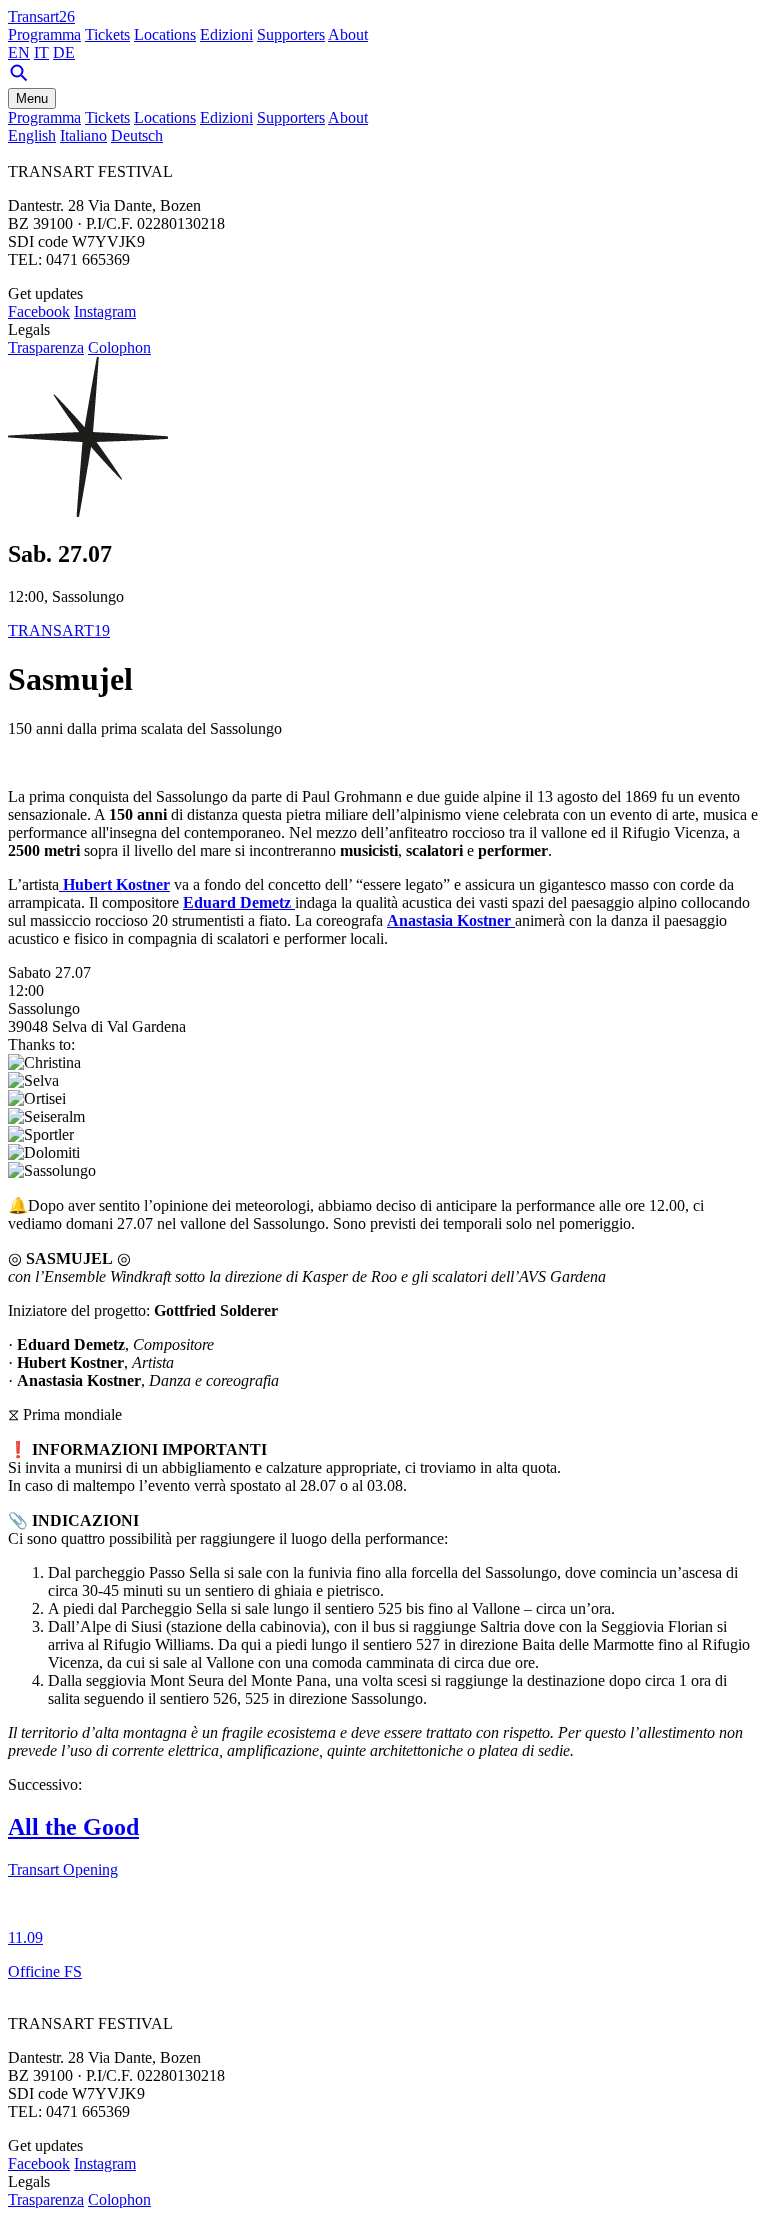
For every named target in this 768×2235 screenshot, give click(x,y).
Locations (165, 34)
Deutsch (137, 135)
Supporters (291, 34)
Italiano (83, 135)
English (32, 135)
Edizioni (226, 34)
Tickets (107, 34)
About (348, 34)
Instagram (105, 311)
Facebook (39, 311)
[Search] (19, 78)
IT (41, 52)
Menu (32, 98)
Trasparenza (46, 347)
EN (19, 52)
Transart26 (41, 16)
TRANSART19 (59, 630)
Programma (44, 34)
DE (64, 52)
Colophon (119, 347)
